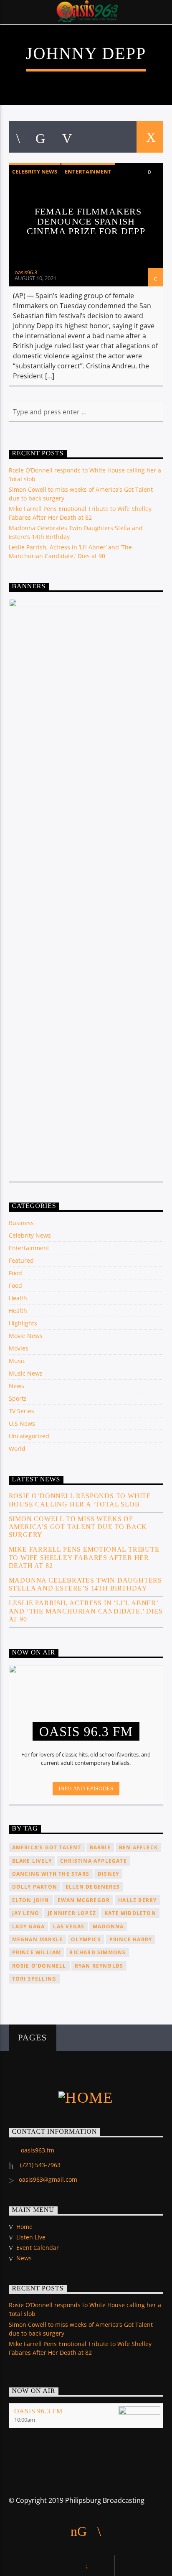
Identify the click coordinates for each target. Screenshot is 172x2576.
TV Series (21, 1411)
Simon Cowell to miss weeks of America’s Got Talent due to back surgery (78, 1527)
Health (18, 1298)
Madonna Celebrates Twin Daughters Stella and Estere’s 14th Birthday (85, 1584)
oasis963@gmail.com (48, 2179)
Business (21, 1223)
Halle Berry (137, 1900)
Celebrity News (35, 171)
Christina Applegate (94, 1861)
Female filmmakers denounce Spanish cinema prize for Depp (86, 221)
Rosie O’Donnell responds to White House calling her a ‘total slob (80, 1500)
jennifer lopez (72, 1913)
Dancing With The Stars (51, 1874)
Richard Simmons (97, 1952)
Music (17, 1361)
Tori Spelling (34, 1979)
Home (24, 2227)
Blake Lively (32, 1861)
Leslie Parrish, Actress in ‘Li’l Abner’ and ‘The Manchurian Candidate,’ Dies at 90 (86, 1611)
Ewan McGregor (84, 1900)
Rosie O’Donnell (39, 1966)
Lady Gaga (29, 1926)
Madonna (108, 1926)
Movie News (26, 1336)
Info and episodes (86, 1788)
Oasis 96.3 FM (38, 2411)
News (16, 1386)
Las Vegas (69, 1926)
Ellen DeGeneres (93, 1887)
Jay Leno (26, 1913)
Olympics (86, 1939)
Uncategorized (29, 1436)
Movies (19, 1348)
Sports (18, 1398)
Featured (21, 1260)
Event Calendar (38, 2248)
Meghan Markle (38, 1939)
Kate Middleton (130, 1913)
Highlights (23, 1323)
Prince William (37, 1952)
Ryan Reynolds (99, 1966)
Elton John (31, 1900)
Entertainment (88, 171)
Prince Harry (131, 1939)
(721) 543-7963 (39, 2165)
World (17, 1449)
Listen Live (31, 2237)
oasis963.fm (38, 2150)
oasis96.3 (26, 272)
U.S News (22, 1423)
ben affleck (138, 1847)
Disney (108, 1874)
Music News (26, 1373)
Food (15, 1273)
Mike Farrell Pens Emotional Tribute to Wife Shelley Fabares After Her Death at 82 (84, 1557)
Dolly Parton (35, 1887)
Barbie (100, 1847)
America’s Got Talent (47, 1847)
